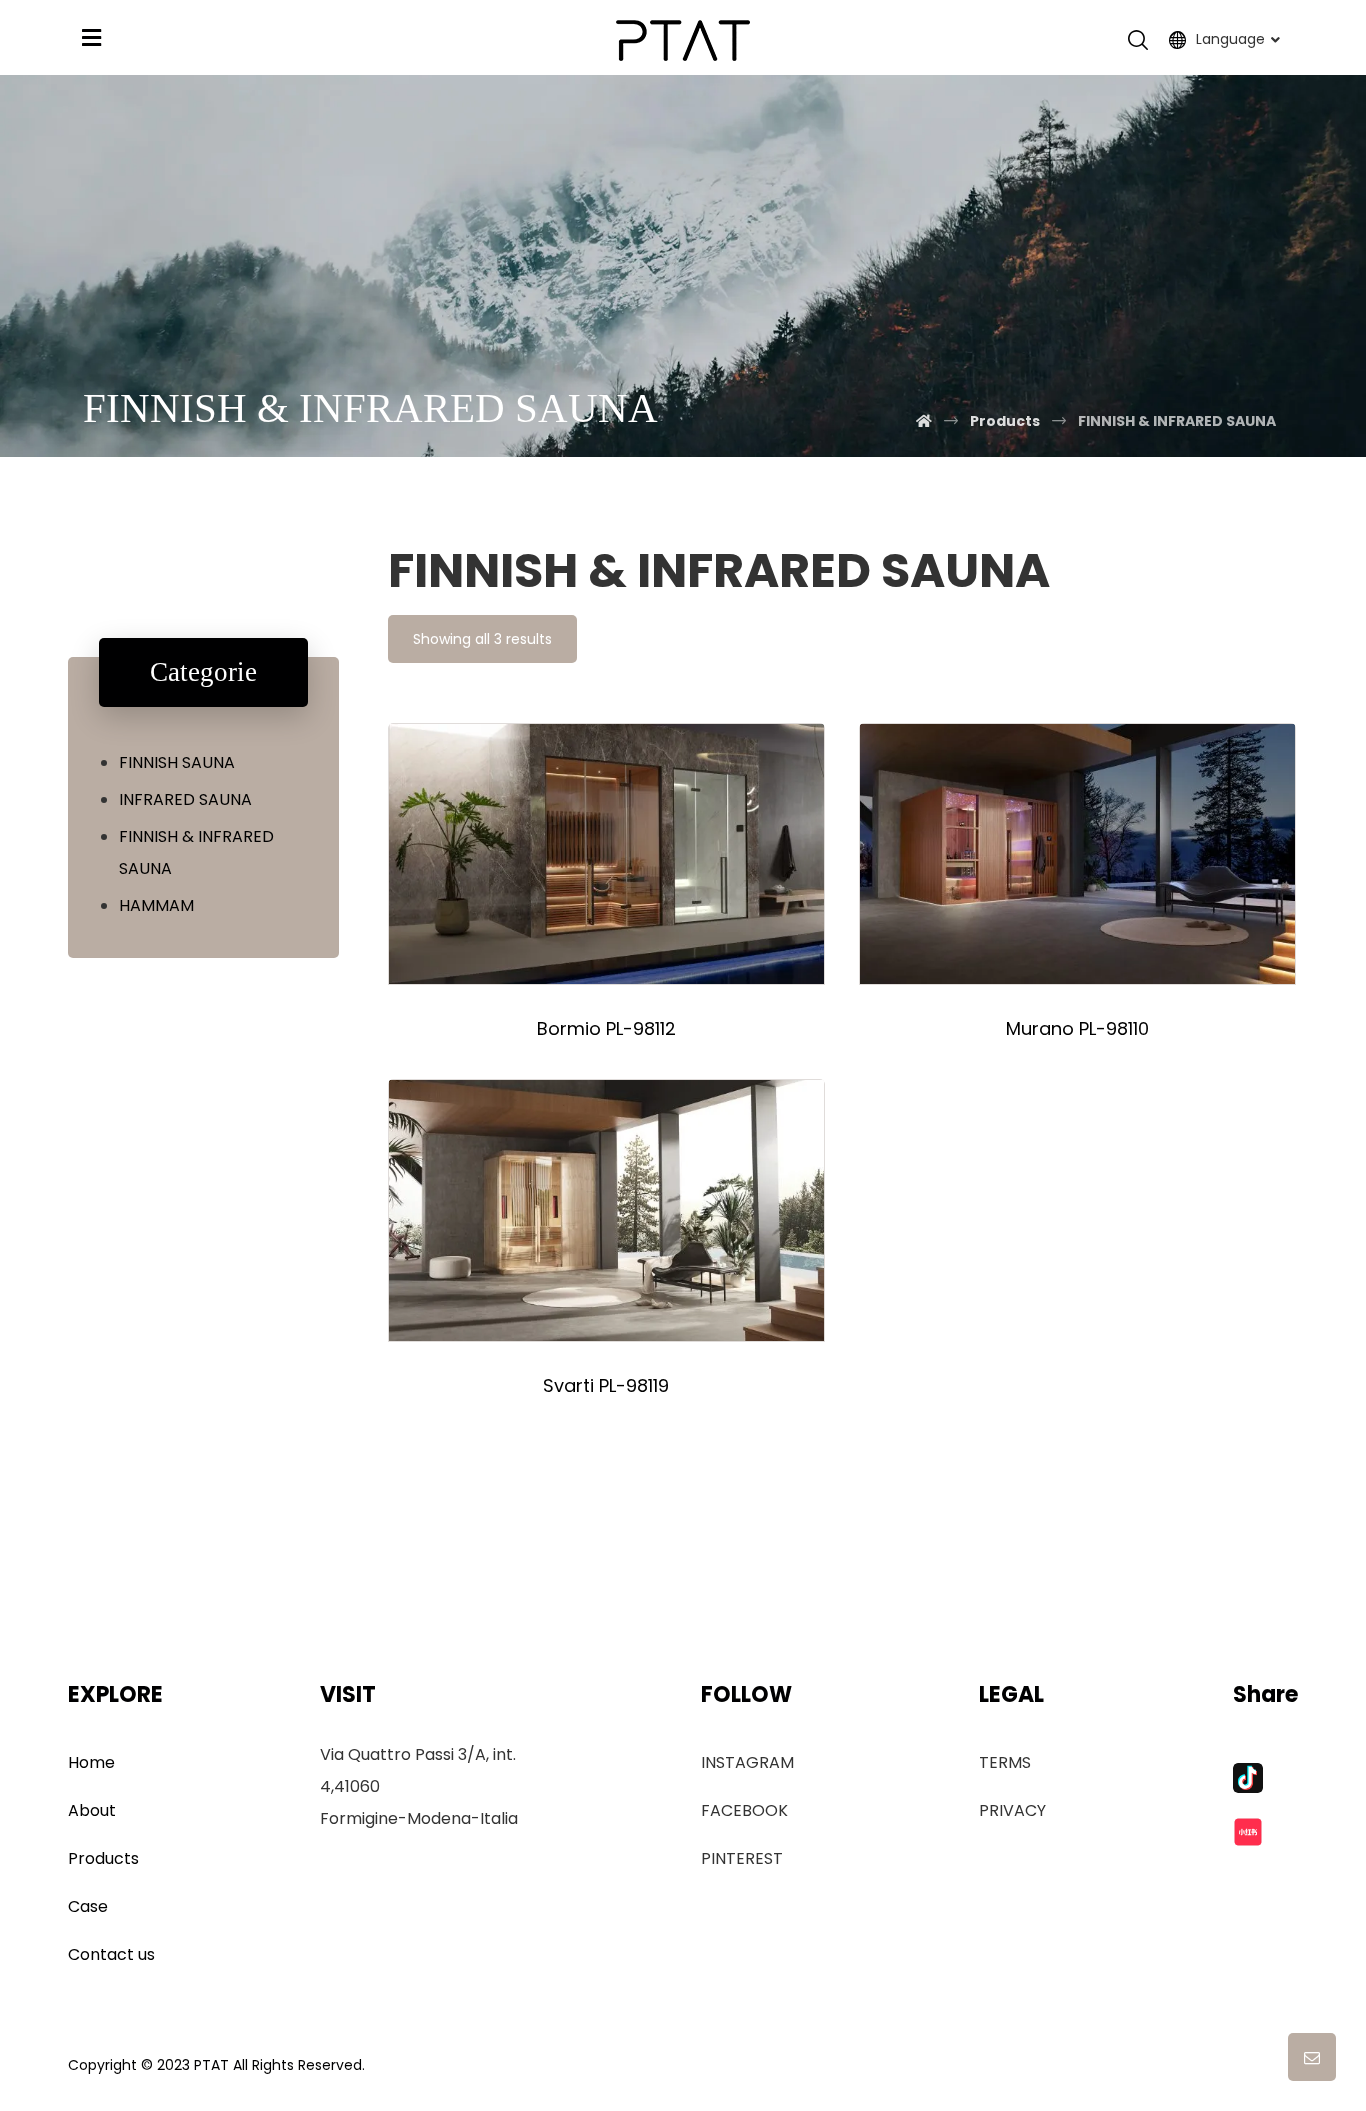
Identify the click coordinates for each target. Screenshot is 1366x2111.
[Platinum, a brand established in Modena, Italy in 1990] (682, 40)
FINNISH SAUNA (177, 762)
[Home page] (924, 421)
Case (88, 1906)
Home (91, 1762)
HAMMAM (156, 905)
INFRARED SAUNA (185, 799)
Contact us (111, 1954)
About (92, 1810)
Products (103, 1858)
